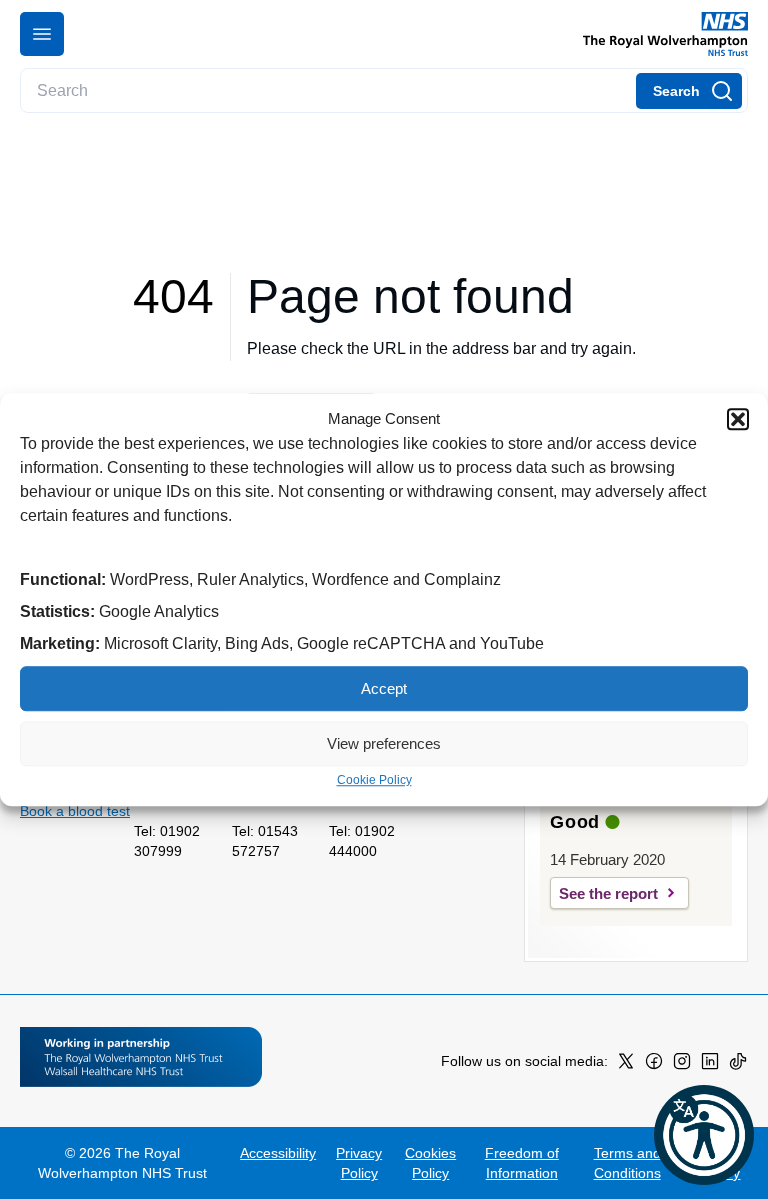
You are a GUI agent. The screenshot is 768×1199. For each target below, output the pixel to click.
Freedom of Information (522, 1163)
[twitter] (626, 1065)
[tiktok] (738, 1065)
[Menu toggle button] (42, 34)
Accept (384, 688)
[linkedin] (710, 1065)
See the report (608, 893)
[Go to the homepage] (657, 34)
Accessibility (278, 1153)
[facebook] (654, 1065)
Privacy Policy (359, 1163)
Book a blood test (75, 811)
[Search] (689, 91)
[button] (738, 419)
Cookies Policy (430, 1163)
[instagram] (682, 1065)
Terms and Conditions (627, 1163)
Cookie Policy (374, 780)
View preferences (384, 743)
